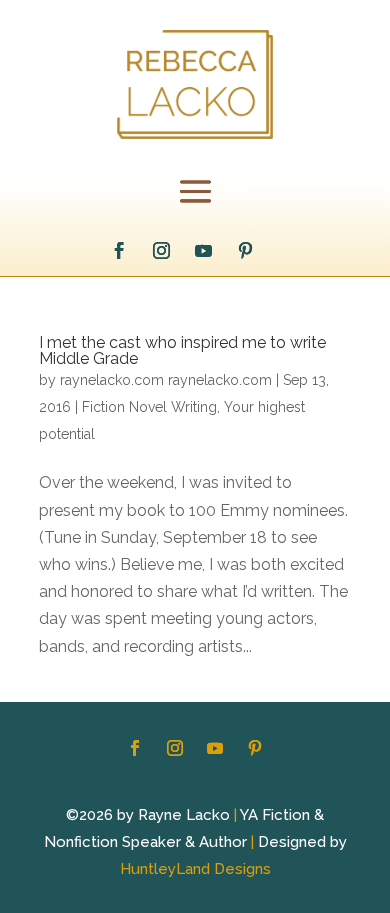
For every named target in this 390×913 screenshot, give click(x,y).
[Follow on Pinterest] (246, 251)
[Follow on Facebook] (120, 251)
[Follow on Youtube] (204, 251)
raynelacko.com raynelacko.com (166, 380)
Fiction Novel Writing (149, 407)
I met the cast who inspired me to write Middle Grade (182, 350)
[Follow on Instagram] (162, 251)
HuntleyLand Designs (195, 869)
